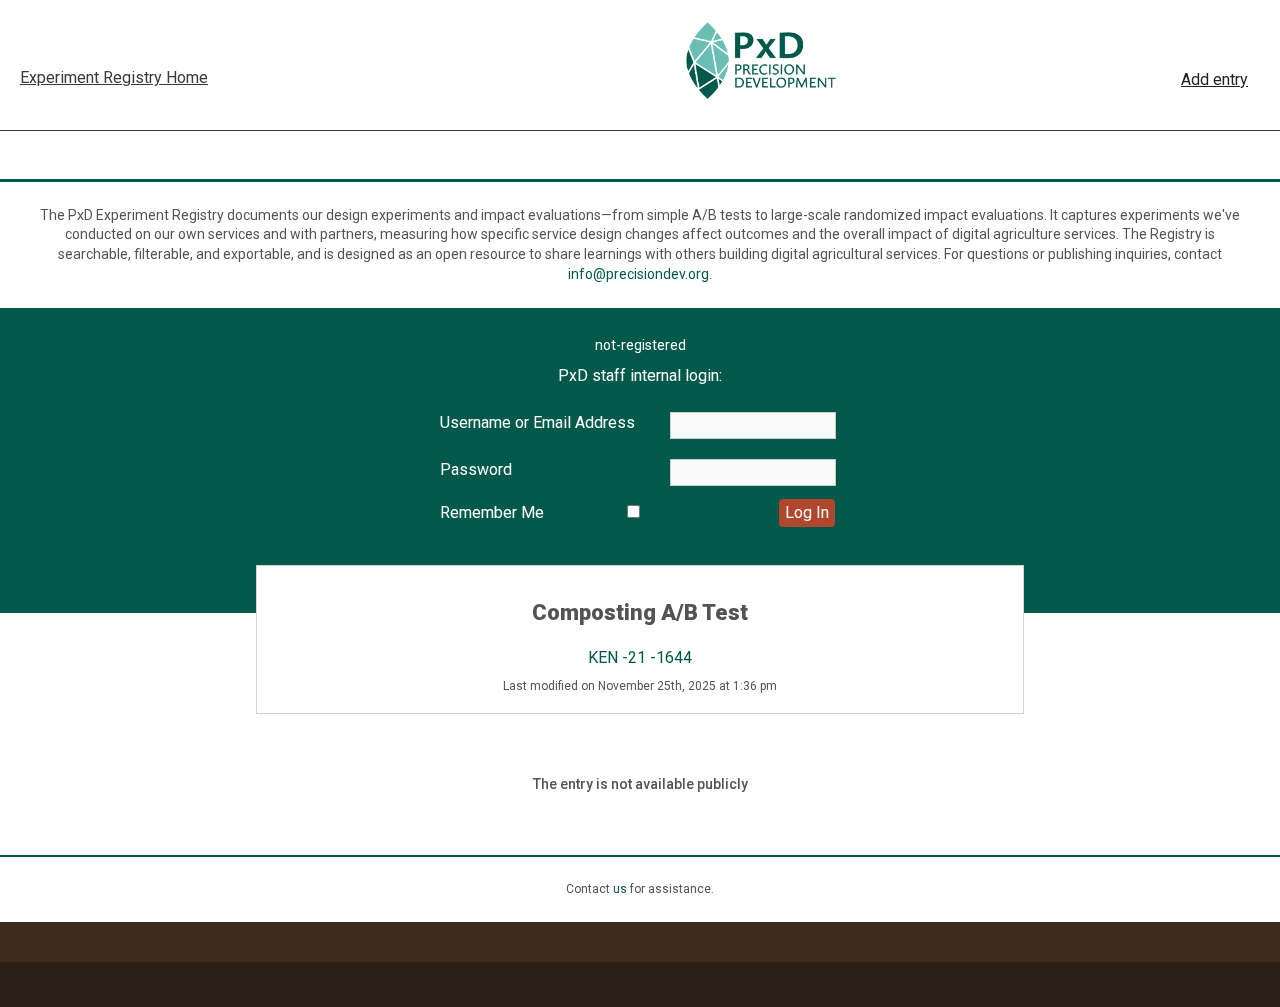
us (620, 889)
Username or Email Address (537, 422)
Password (476, 469)
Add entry (1214, 79)
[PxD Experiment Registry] (760, 60)
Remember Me (492, 512)
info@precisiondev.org (638, 274)
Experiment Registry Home (114, 77)
